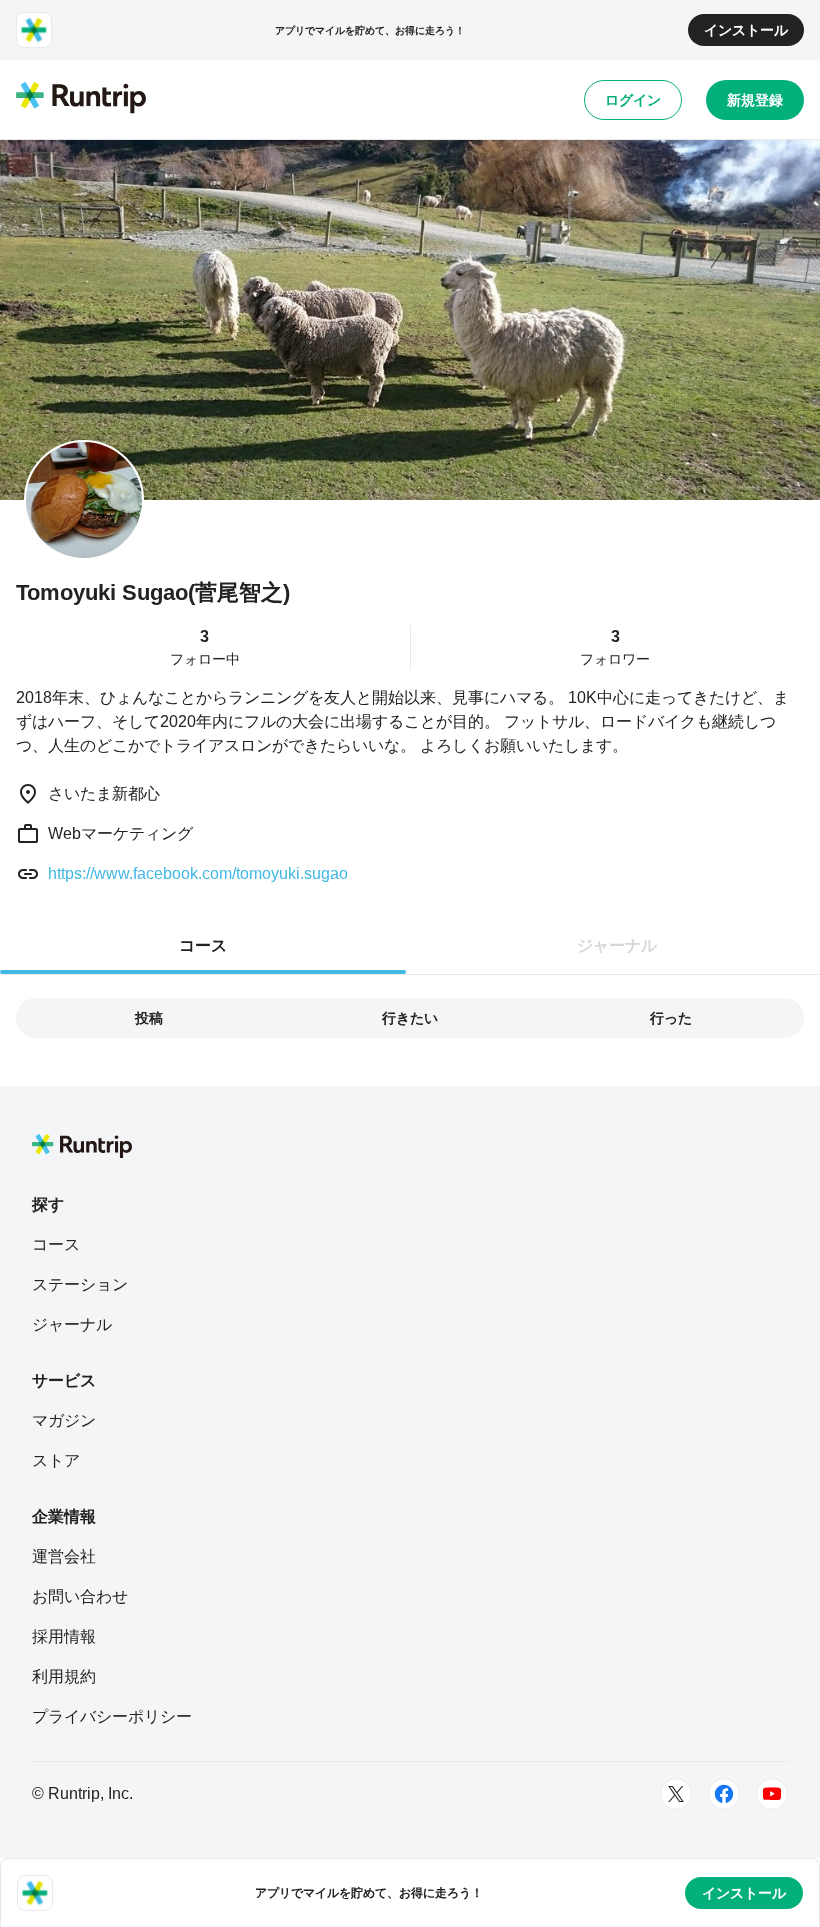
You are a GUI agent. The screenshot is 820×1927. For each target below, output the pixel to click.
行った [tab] (671, 1018)
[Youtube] (772, 1794)
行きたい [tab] (410, 1018)
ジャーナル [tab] (617, 945)
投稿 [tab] (149, 1018)
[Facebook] (724, 1794)
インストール (746, 30)
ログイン (633, 100)
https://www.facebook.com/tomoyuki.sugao (198, 873)
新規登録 (755, 100)
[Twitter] (676, 1794)
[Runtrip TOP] (81, 99)
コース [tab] (203, 945)
